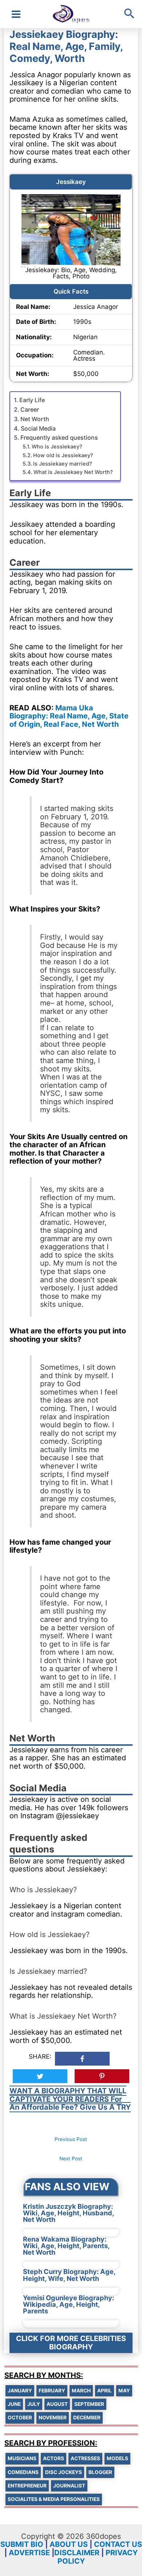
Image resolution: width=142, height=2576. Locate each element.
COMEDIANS (23, 2472)
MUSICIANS (22, 2458)
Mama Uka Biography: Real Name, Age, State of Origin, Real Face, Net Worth (69, 716)
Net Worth (35, 419)
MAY (124, 2391)
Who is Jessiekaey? (57, 447)
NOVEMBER (53, 2418)
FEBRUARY (52, 2391)
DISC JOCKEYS (64, 2472)
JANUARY (20, 2391)
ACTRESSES (85, 2458)
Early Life (32, 400)
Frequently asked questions (59, 438)
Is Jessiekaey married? (63, 464)
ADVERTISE (29, 2553)
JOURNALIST (69, 2486)
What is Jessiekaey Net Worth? (73, 472)
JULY (34, 2404)
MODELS (117, 2458)
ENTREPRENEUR (27, 2486)
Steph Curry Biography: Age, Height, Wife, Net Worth (69, 2275)
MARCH (81, 2391)
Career (30, 409)
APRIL (104, 2391)
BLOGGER (100, 2472)
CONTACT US (118, 2544)
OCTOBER (20, 2418)
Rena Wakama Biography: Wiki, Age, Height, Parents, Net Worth (66, 2246)
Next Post (71, 2159)
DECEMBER (87, 2418)
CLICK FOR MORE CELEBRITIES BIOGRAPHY (71, 2343)
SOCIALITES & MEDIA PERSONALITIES (54, 2499)
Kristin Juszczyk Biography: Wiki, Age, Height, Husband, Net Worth (68, 2213)
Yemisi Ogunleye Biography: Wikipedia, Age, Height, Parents (68, 2304)
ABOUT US (69, 2544)
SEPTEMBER (89, 2404)
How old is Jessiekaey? (63, 455)
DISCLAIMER (77, 2553)
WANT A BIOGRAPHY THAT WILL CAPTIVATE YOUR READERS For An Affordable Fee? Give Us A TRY (70, 2099)
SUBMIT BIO (22, 2544)
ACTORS (54, 2458)
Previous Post (71, 2139)
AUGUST (57, 2404)
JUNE (14, 2404)
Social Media (38, 428)
